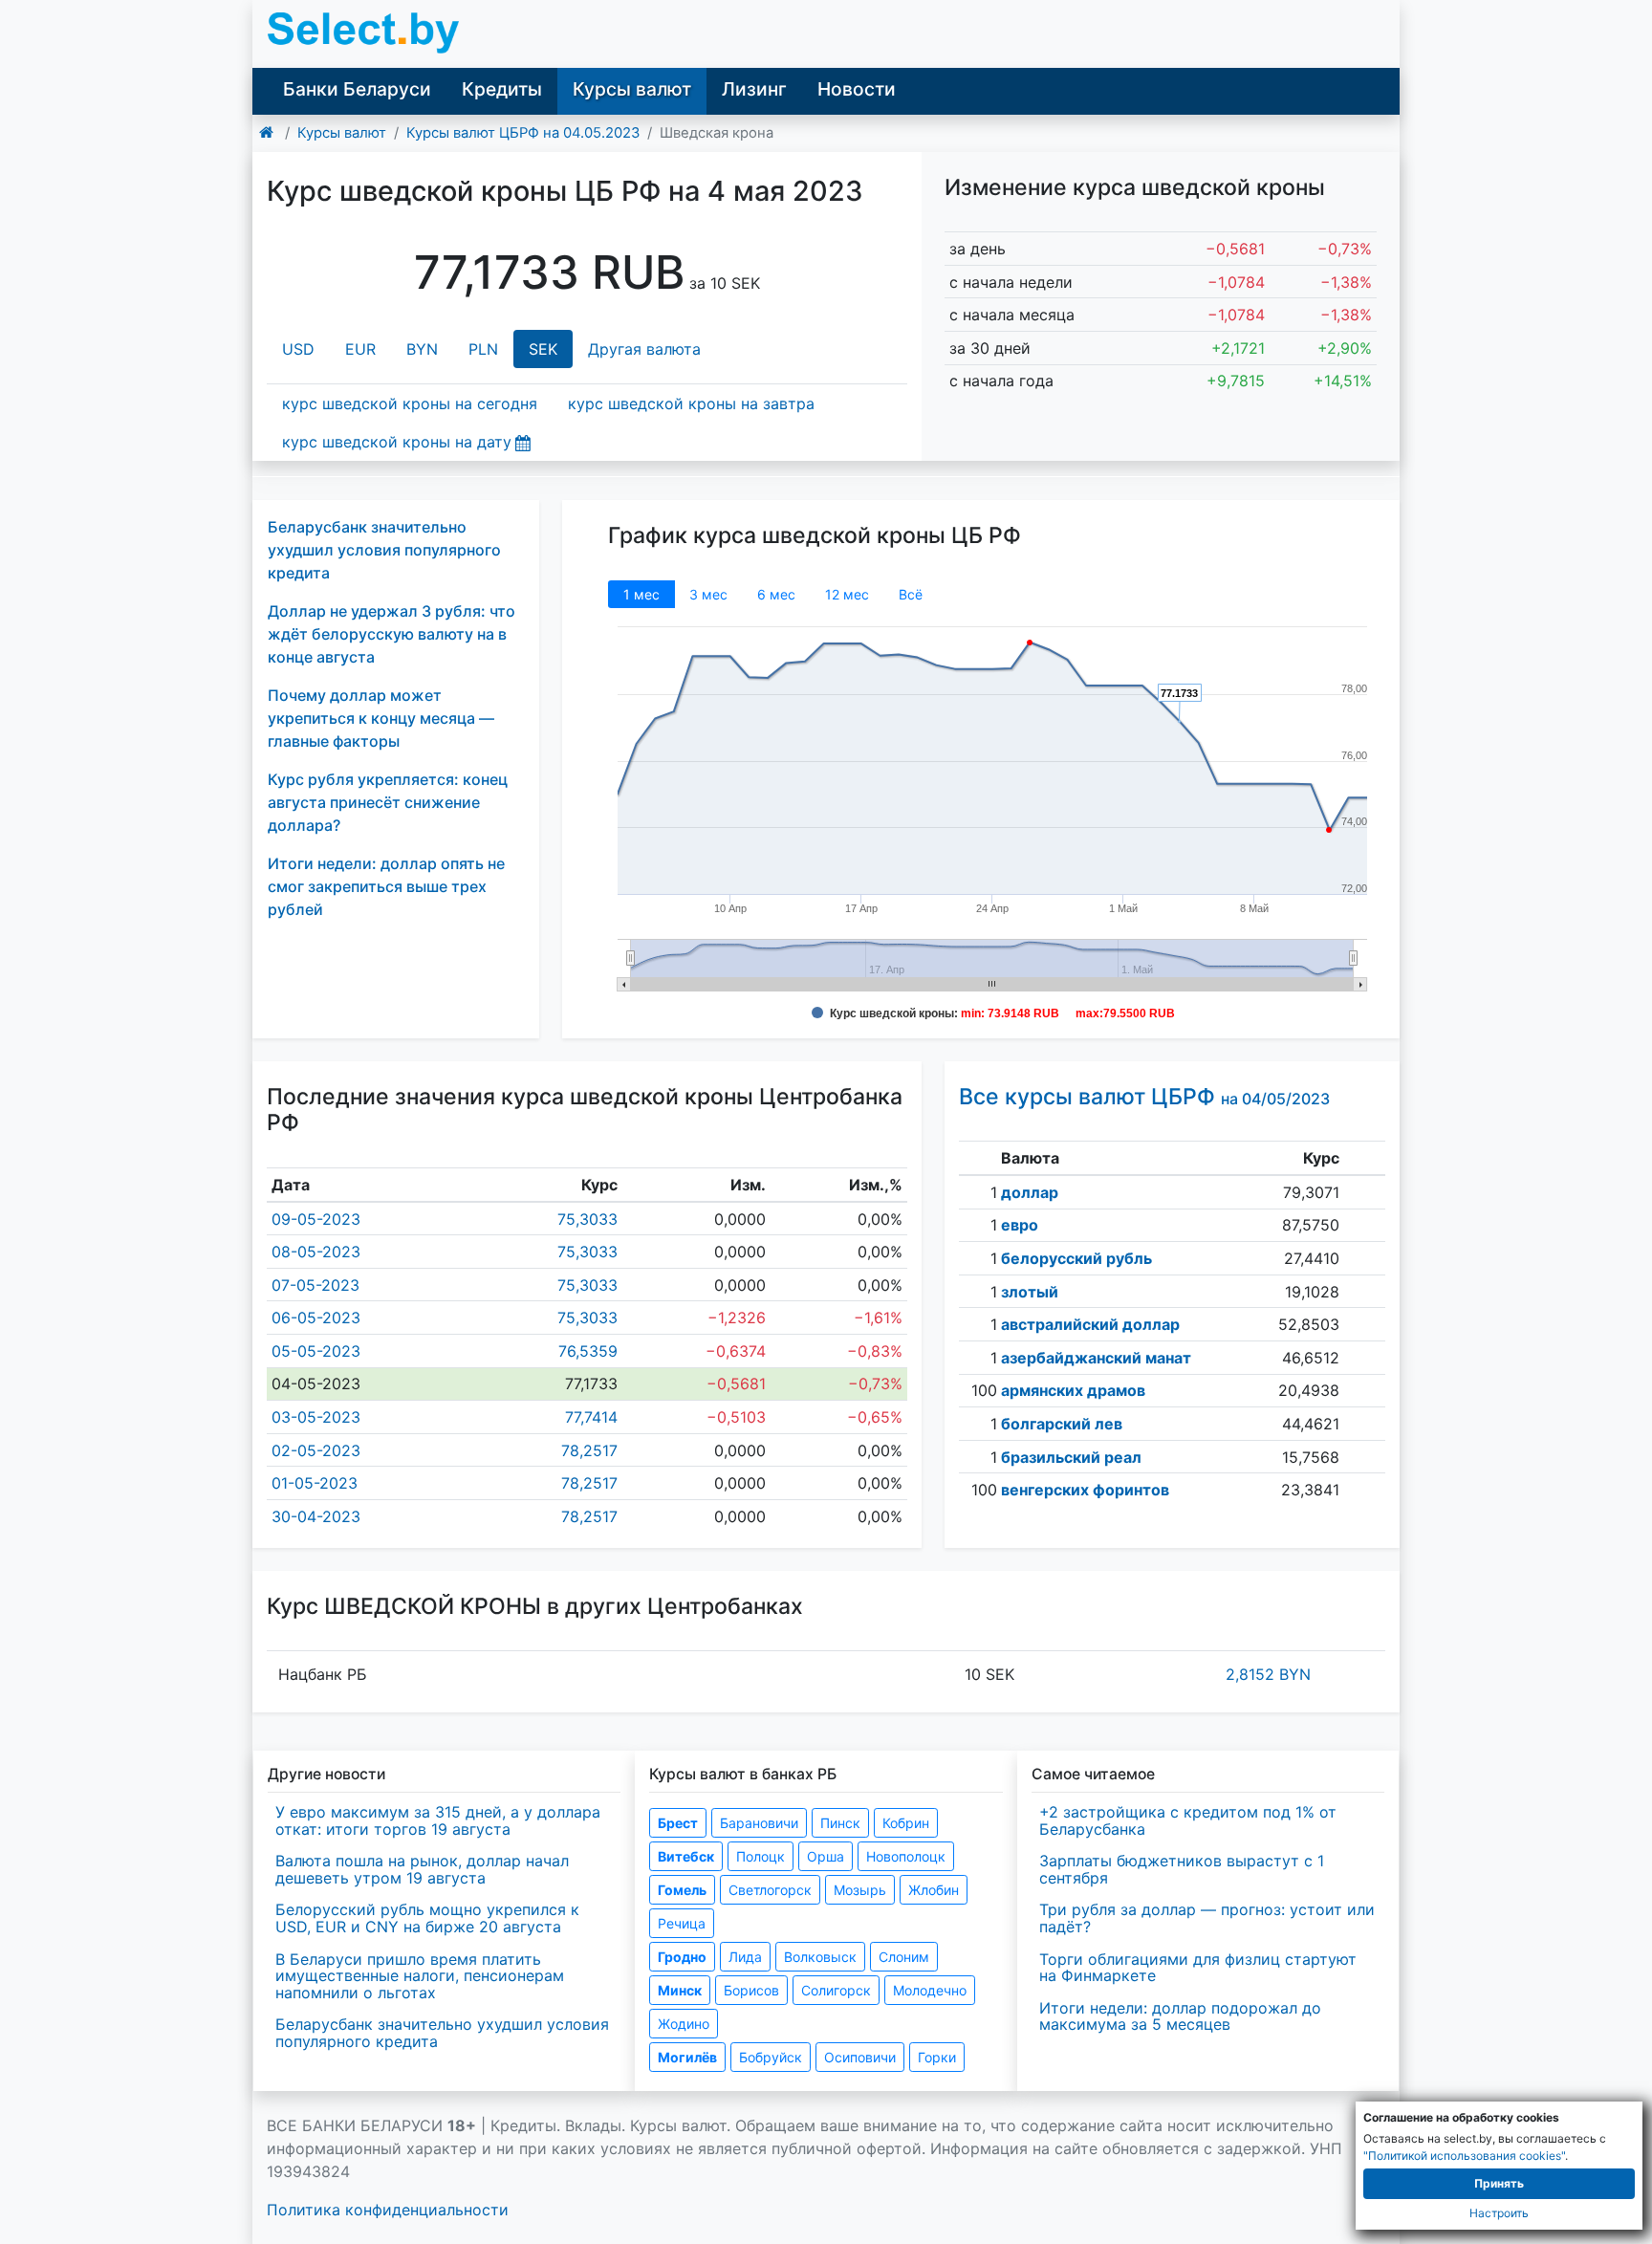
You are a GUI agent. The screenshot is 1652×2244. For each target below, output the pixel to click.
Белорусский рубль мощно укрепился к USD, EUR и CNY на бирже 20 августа (427, 1918)
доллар (1030, 1192)
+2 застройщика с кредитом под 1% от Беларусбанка (1188, 1820)
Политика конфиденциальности (388, 2210)
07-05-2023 (315, 1285)
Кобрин (906, 1823)
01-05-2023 (315, 1483)
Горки (937, 2057)
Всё (911, 594)
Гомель (682, 1890)
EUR (360, 349)
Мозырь (860, 1890)
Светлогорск (770, 1890)
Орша (826, 1856)
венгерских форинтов (1085, 1490)
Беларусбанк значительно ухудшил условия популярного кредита (384, 550)
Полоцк (761, 1856)
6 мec (776, 594)
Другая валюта (644, 349)
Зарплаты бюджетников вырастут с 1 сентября (1182, 1869)
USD (298, 349)
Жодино (684, 2024)
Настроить (1499, 2213)
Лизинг (754, 89)
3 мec (708, 594)
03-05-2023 (316, 1417)
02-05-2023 (316, 1450)
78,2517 (589, 1450)
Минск (680, 1990)
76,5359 (588, 1351)
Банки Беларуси (357, 89)
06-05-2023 (316, 1318)
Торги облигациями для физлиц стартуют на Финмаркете (1198, 1968)
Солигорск (836, 1990)
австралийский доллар (1090, 1324)
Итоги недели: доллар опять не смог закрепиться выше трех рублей (386, 886)
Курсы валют (632, 89)
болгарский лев (1062, 1424)
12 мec (847, 594)
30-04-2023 (316, 1516)
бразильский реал (1071, 1457)
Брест (678, 1823)
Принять (1499, 2183)
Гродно (682, 1957)
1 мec (641, 594)
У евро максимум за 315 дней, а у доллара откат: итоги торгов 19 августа (438, 1820)
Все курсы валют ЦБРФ (1144, 1097)
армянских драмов (1073, 1390)
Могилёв (687, 2057)
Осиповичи (860, 2057)
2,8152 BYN (1268, 1674)
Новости (857, 89)
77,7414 (591, 1417)
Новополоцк (906, 1856)
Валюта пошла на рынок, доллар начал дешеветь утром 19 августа (422, 1869)
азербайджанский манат (1096, 1358)
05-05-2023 (316, 1351)
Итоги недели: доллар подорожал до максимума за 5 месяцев (1180, 2016)
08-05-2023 (316, 1252)
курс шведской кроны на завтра (691, 403)
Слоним (904, 1957)
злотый (1030, 1292)
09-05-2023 (316, 1219)
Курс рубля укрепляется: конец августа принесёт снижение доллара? (388, 802)
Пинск (840, 1823)
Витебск (686, 1856)
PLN (483, 349)
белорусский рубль (1076, 1258)
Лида (745, 1957)
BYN (422, 349)
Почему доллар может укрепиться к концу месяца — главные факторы (381, 718)
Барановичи (759, 1823)
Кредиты (502, 89)
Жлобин (934, 1890)
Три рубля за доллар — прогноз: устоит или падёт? (1207, 1918)
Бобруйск (771, 2057)
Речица (682, 1923)
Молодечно (930, 1990)
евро (1020, 1225)
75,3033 (587, 1219)
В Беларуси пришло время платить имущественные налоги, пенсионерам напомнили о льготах (420, 1976)
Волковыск (820, 1957)
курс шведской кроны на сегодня (410, 403)
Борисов (751, 1990)
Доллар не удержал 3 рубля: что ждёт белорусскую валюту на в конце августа (391, 634)
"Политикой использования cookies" (1464, 2156)
